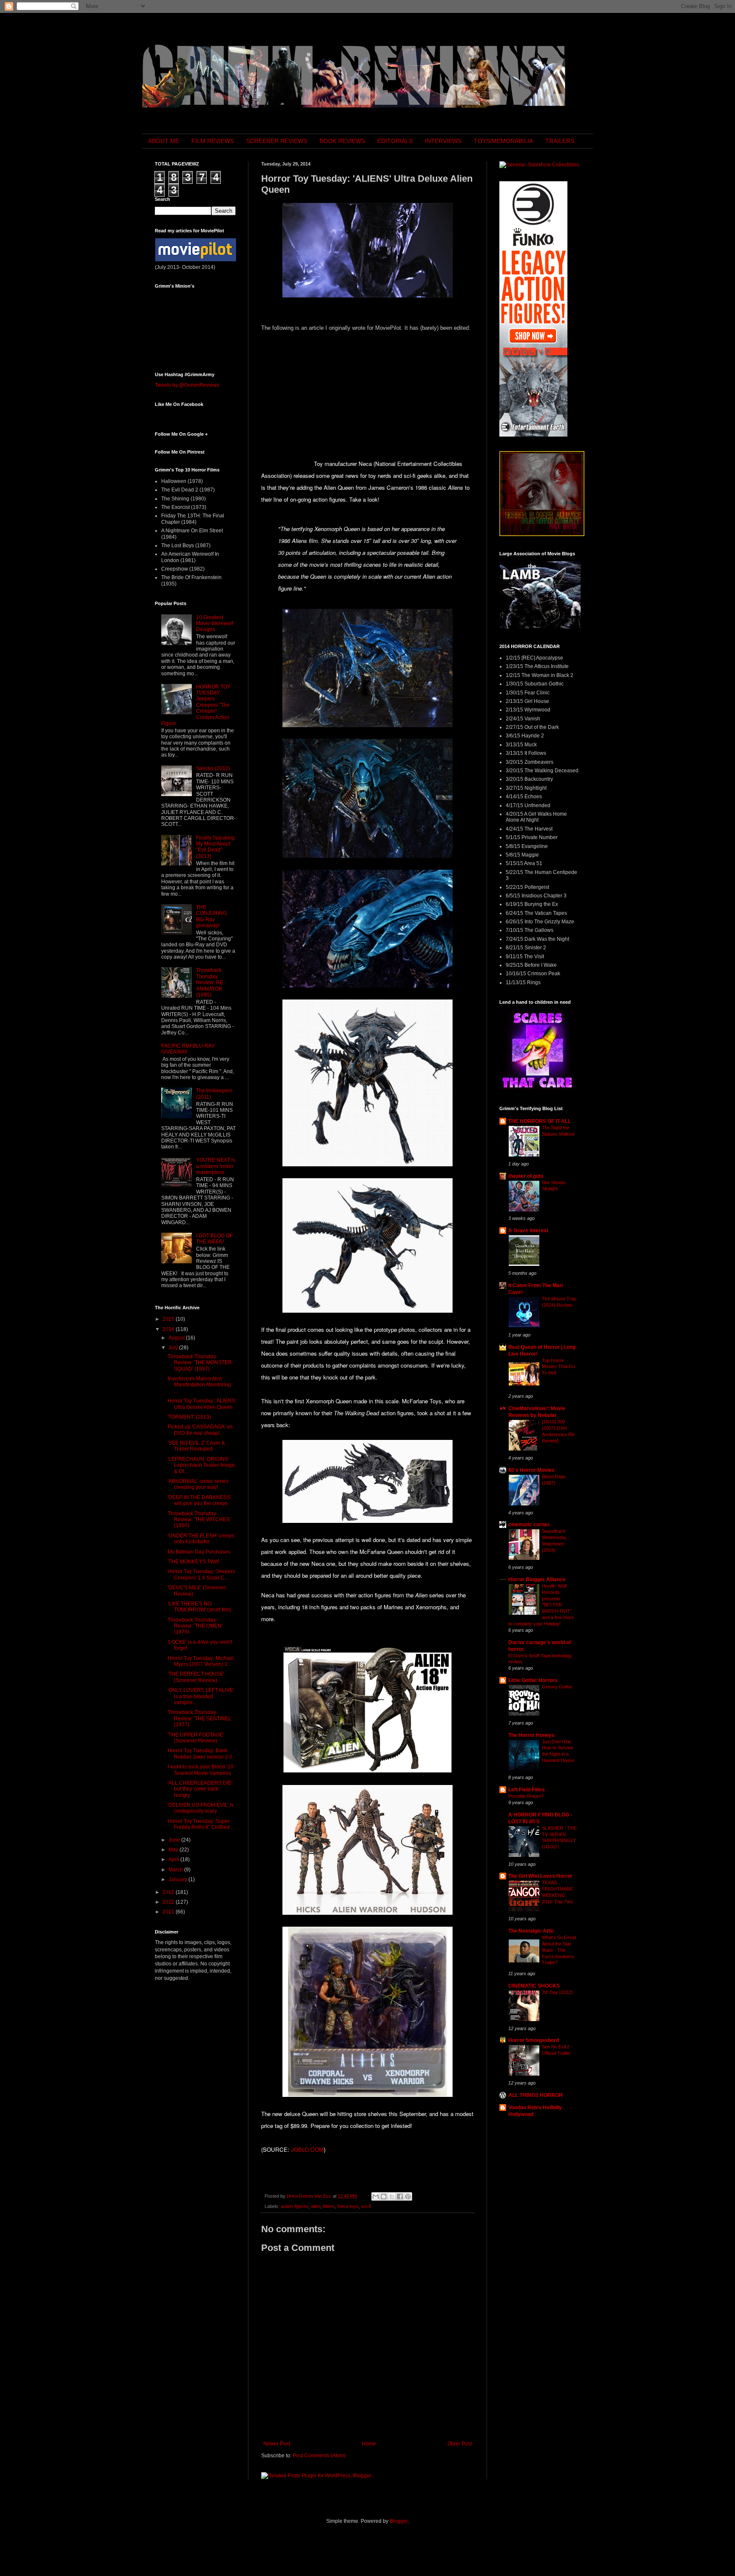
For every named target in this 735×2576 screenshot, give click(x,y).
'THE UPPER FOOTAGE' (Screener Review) (196, 1738)
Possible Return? (526, 1796)
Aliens (329, 2206)
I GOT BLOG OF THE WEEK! (214, 1239)
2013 (169, 1892)
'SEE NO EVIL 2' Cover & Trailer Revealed (196, 1446)
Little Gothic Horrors (533, 1680)
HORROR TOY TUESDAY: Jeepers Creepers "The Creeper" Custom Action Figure (196, 705)
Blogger (399, 2521)
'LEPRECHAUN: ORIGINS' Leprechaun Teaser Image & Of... (201, 1465)
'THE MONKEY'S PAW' (194, 1562)
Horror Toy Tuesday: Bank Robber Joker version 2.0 (200, 1754)
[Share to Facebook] (400, 2196)
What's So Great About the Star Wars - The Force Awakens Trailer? (559, 1950)
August (177, 1338)
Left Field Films (527, 1790)
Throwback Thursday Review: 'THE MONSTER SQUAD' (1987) (200, 1363)
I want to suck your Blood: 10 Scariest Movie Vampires (201, 1770)
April (174, 1859)
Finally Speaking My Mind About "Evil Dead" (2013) (215, 847)
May (174, 1850)
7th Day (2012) (557, 1992)
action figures (295, 2206)
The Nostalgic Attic (531, 1931)
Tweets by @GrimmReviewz (187, 385)
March (176, 1870)
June (175, 1840)
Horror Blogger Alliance (537, 1579)
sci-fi (366, 2206)
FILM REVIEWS (213, 141)
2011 (169, 1912)
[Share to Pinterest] (408, 2196)
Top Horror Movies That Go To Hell (558, 1367)
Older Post (460, 2444)
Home (369, 2444)
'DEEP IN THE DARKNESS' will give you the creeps (199, 1500)
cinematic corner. (529, 1525)
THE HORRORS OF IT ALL (540, 1121)
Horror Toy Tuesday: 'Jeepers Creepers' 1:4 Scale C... (201, 1574)
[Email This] (376, 2196)
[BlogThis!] (384, 2196)
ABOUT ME (164, 141)
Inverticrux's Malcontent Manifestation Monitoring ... (199, 1385)
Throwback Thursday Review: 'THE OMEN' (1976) (195, 1626)
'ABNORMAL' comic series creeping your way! (198, 1484)
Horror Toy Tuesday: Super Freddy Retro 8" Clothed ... (201, 1824)
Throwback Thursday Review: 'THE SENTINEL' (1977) (200, 1718)
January (178, 1879)
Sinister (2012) (213, 768)
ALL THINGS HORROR (536, 2095)
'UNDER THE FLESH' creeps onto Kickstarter (201, 1539)
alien (316, 2206)
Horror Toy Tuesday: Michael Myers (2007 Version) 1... (201, 1661)
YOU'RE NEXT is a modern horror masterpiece (216, 1166)
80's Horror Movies (531, 1470)
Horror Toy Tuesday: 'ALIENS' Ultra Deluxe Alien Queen (202, 1404)
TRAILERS (560, 141)
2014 (169, 1329)
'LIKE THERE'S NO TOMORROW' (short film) (199, 1607)
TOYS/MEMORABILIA (503, 141)
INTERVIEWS (443, 141)
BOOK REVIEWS (342, 141)
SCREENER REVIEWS (277, 141)
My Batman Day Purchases (199, 1552)
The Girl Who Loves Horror (540, 1876)
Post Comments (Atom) (319, 2456)
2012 (169, 1902)
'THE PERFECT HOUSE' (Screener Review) (196, 1677)
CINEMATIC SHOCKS (534, 1986)
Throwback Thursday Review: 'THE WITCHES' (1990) (199, 1520)
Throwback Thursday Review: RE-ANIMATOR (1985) (211, 982)
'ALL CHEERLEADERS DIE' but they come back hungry (200, 1789)
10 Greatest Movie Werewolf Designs (215, 624)
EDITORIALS (395, 141)
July (174, 1348)
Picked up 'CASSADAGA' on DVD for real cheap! (200, 1430)
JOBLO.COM (307, 2149)
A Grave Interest (528, 1231)
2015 (169, 1319)
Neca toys (348, 2206)
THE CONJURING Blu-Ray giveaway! (211, 916)
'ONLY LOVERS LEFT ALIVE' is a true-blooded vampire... (201, 1696)
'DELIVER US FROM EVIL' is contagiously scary (201, 1808)
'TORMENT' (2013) (189, 1417)
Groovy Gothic (557, 1687)
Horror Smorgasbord (534, 2040)
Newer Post (277, 2444)
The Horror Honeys (531, 1735)
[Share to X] (392, 2196)
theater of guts (526, 1176)
